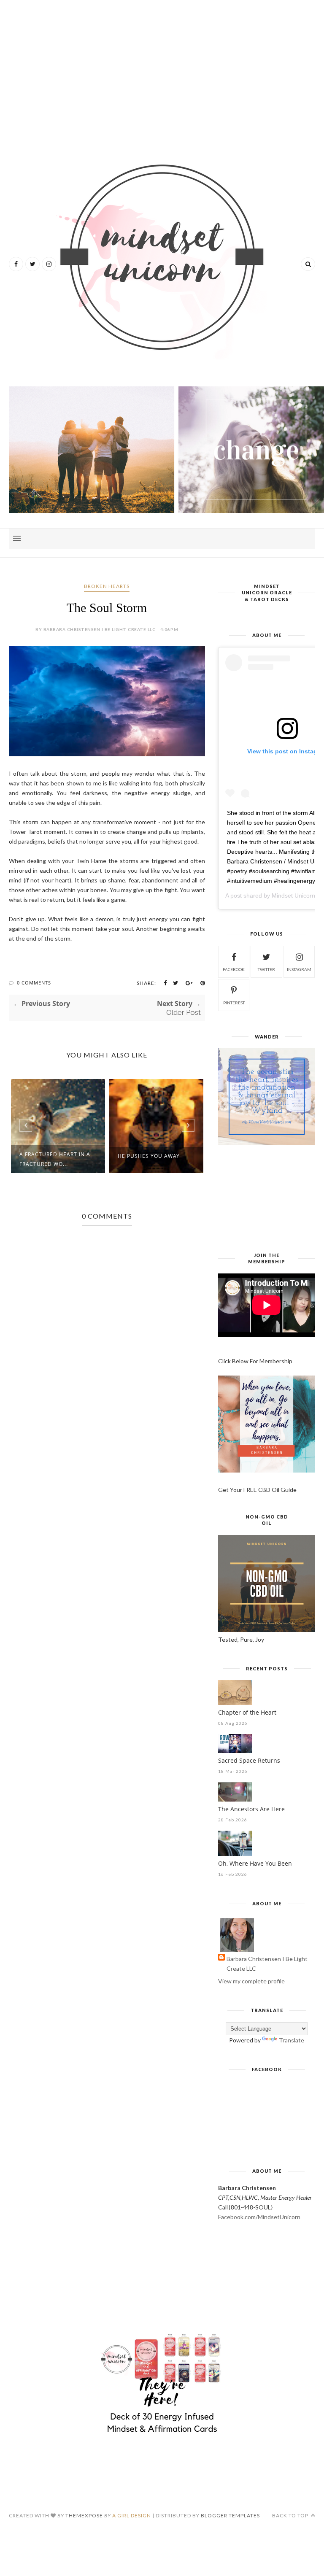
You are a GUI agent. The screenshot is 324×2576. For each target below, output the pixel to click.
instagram (299, 969)
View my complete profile (251, 1981)
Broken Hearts (107, 586)
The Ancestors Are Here (251, 1809)
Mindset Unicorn (293, 896)
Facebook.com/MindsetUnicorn (259, 2217)
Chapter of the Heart (247, 1712)
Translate (292, 2040)
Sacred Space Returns (249, 1760)
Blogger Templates (230, 2515)
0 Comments (34, 983)
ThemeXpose (84, 2515)
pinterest (234, 1003)
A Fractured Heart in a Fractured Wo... (55, 1159)
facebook (234, 969)
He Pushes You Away (149, 1156)
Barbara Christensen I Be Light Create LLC (267, 1964)
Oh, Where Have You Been (255, 1863)
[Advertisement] (162, 72)
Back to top (291, 2515)
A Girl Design (132, 2515)
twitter (266, 969)
